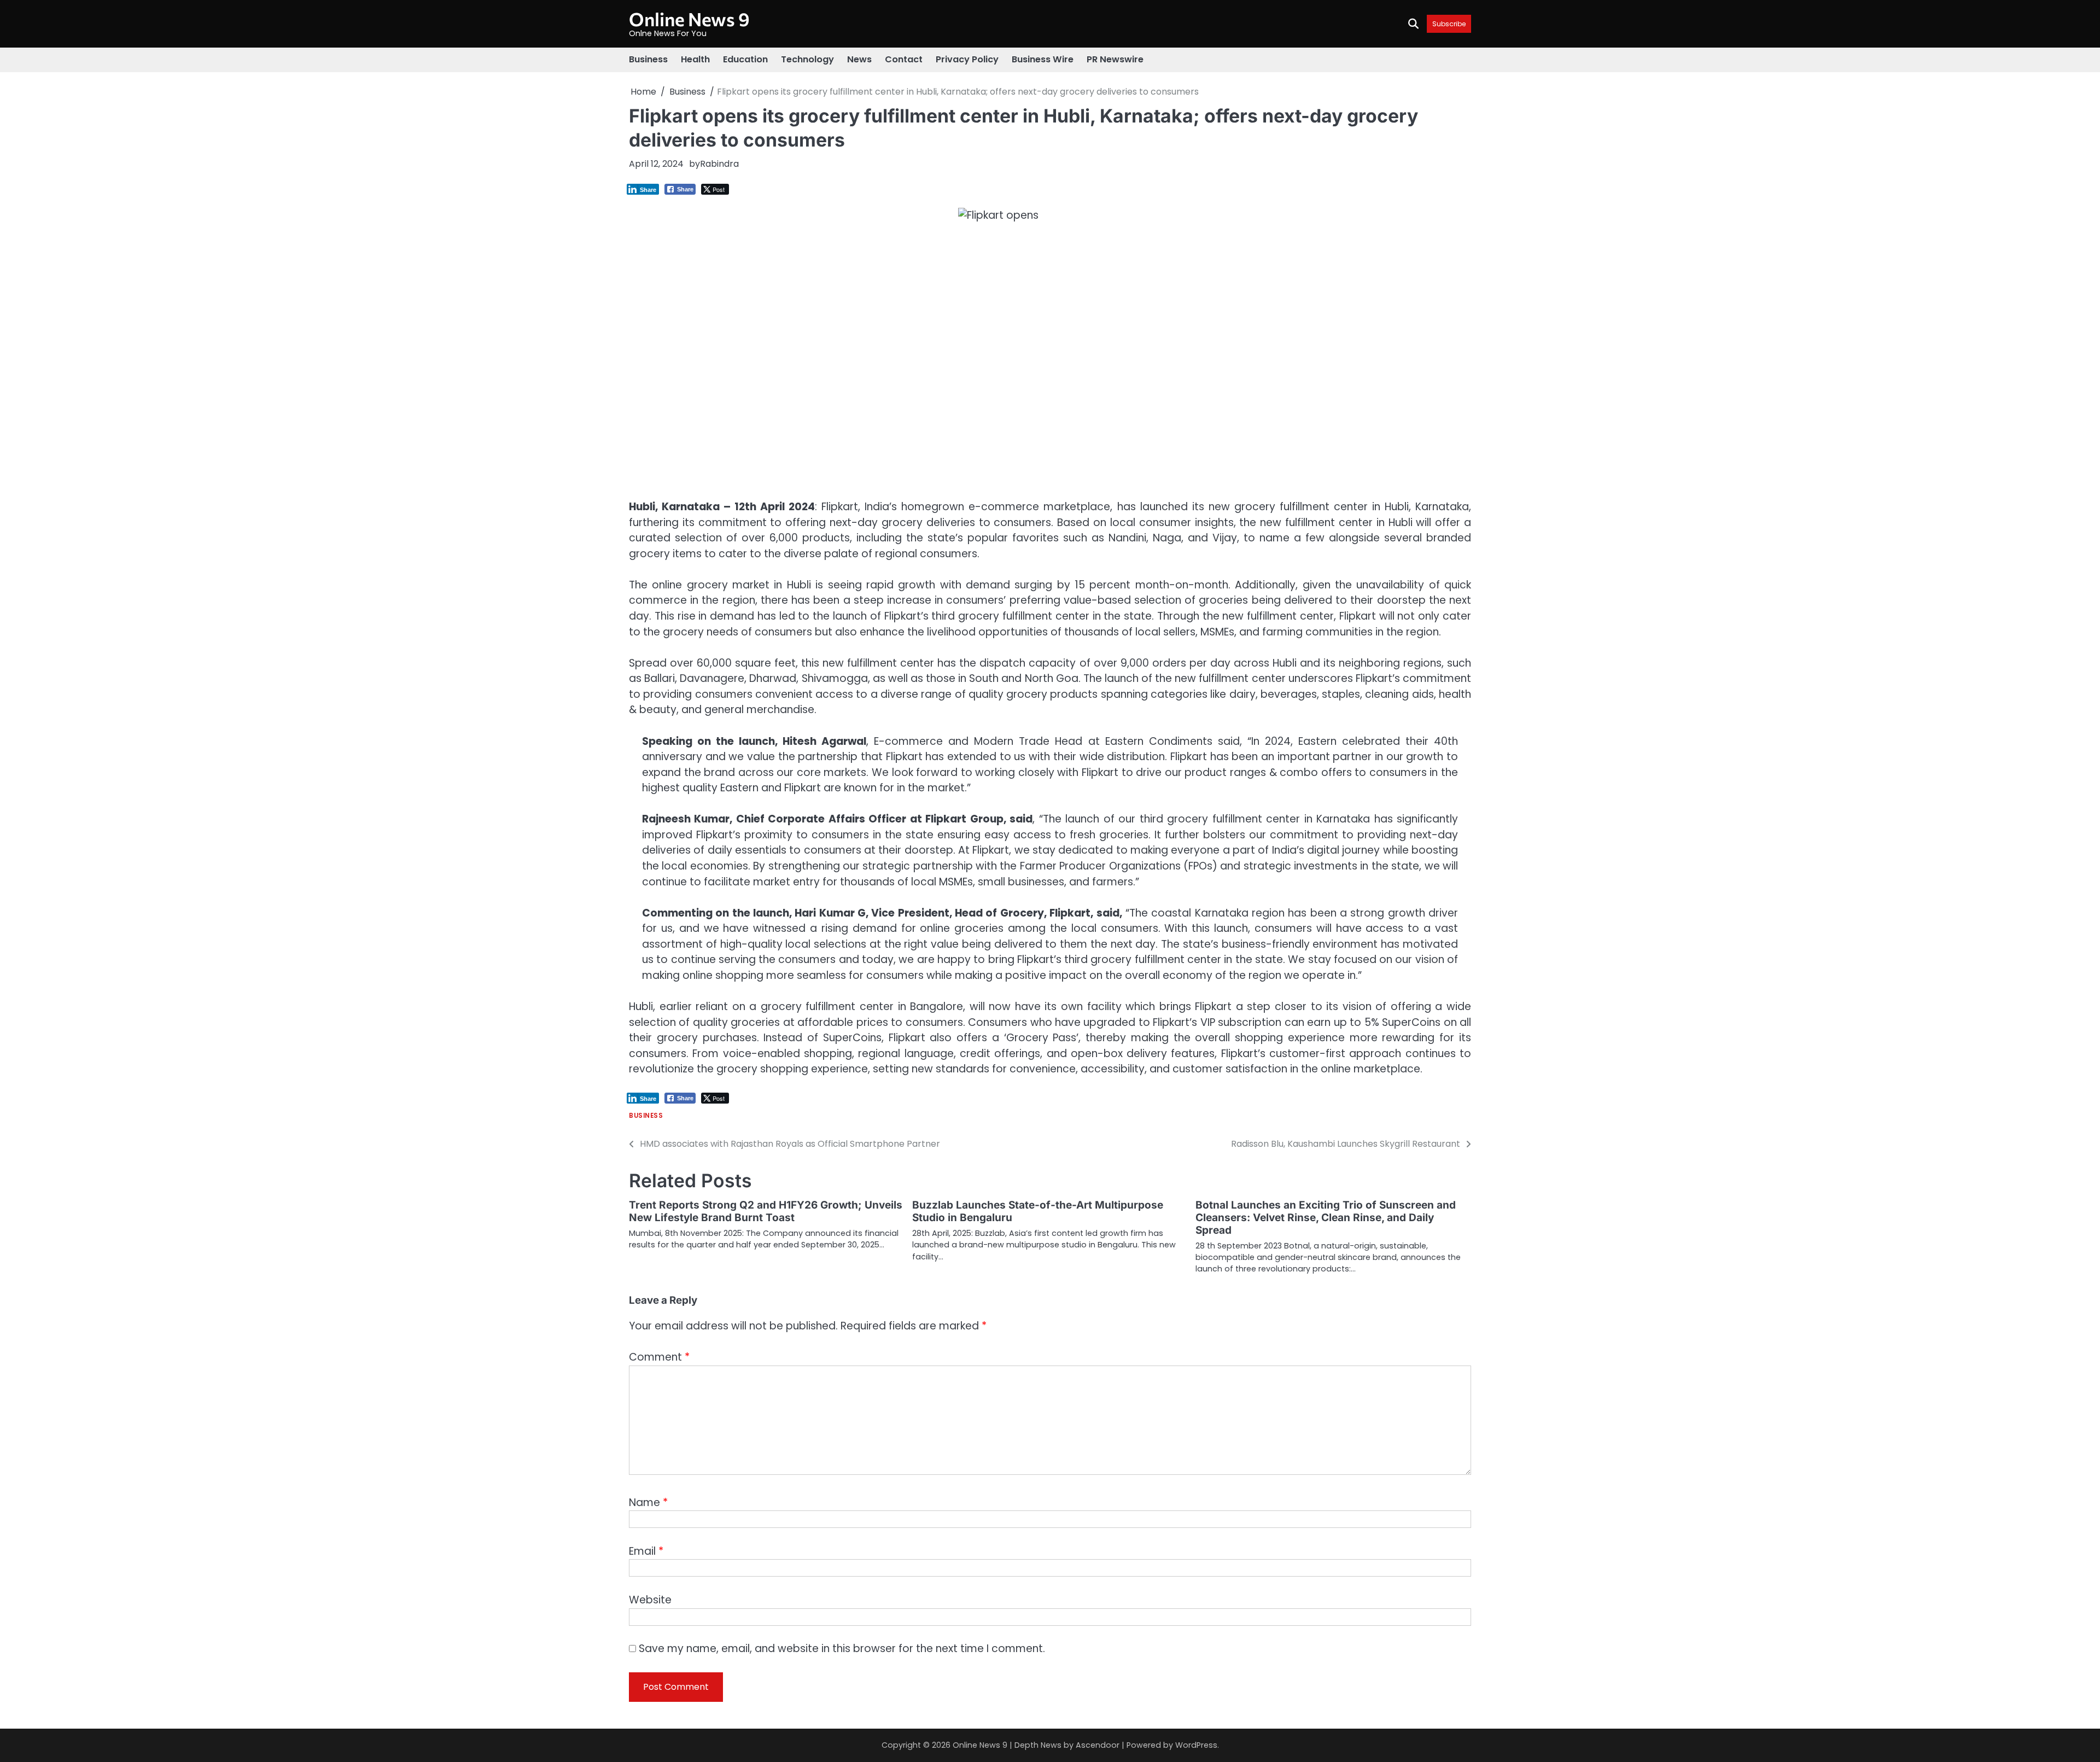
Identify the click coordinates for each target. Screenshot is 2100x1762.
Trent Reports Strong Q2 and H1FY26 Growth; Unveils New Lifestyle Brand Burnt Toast (766, 1211)
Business (648, 59)
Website (650, 1600)
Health (695, 59)
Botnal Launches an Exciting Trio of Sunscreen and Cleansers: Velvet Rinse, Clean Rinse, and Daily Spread (1326, 1218)
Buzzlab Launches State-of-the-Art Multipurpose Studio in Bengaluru (1038, 1211)
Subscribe (1449, 24)
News (859, 59)
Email (646, 1551)
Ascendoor (1098, 1745)
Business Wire (1043, 59)
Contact (904, 59)
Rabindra (719, 164)
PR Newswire (1115, 59)
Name (648, 1503)
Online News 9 (689, 19)
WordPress (1196, 1745)
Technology (807, 59)
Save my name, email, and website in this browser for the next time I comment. (842, 1649)
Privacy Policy (967, 59)
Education (745, 59)
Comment (659, 1357)
